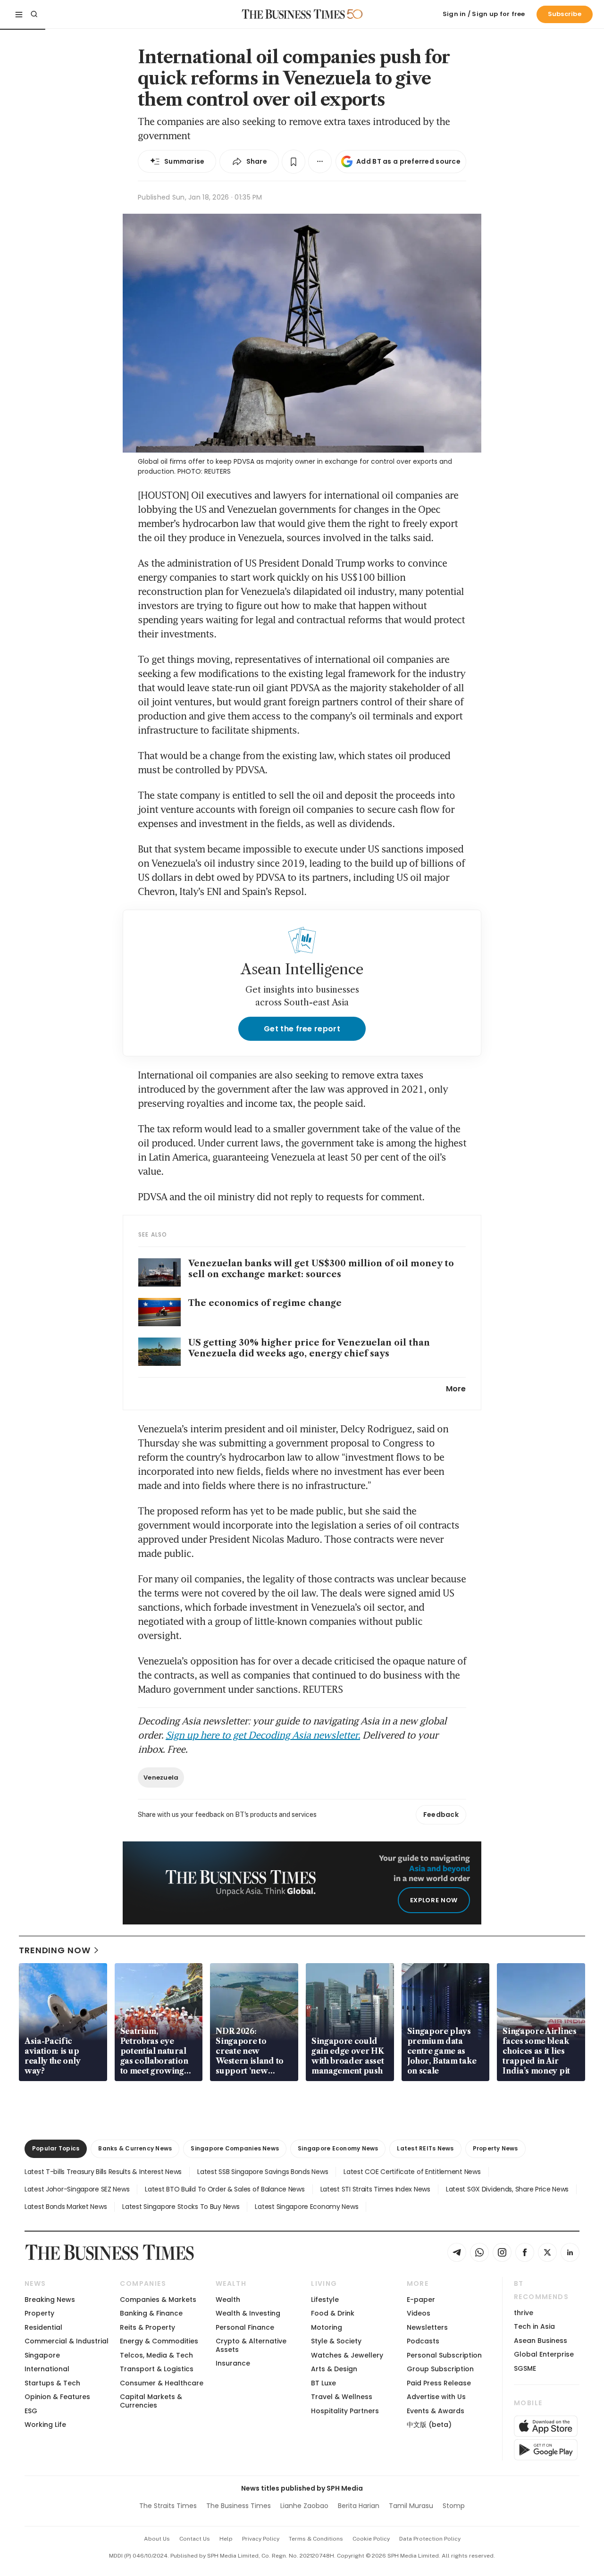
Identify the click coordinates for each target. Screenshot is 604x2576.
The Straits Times (168, 2506)
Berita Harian (359, 2506)
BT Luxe (323, 2383)
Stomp (454, 2506)
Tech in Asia (534, 2326)
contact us (195, 2539)
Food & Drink (333, 2313)
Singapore (42, 2355)
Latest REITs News (425, 2148)
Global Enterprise (544, 2354)
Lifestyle (325, 2300)
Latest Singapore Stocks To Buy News (181, 2207)
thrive (524, 2313)
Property (39, 2313)
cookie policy (371, 2539)
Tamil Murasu (411, 2506)
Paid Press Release (439, 2383)
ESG (31, 2411)
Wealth (228, 2300)
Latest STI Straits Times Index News (375, 2189)
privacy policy (261, 2539)
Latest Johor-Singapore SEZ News (77, 2189)
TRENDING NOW (55, 1950)
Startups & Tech (52, 2383)
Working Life (45, 2425)
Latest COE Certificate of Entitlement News (412, 2172)
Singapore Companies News (235, 2148)
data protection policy (430, 2539)
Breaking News (50, 2300)
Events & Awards (436, 2411)
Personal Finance (245, 2327)
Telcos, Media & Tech (156, 2355)
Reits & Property (147, 2327)
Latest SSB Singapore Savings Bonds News (263, 2172)
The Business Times (239, 2506)
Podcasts (423, 2341)
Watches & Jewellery (347, 2355)
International (47, 2369)
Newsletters (427, 2327)
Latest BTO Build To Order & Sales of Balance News (225, 2189)
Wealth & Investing (248, 2313)
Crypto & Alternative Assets (251, 2345)
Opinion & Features (57, 2397)
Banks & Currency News (135, 2148)
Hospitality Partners (345, 2411)
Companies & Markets (158, 2300)
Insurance (233, 2363)
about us (157, 2539)
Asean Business (541, 2341)
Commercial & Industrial (67, 2341)
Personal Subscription (444, 2355)
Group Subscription (440, 2369)
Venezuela (161, 1777)
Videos (419, 2313)
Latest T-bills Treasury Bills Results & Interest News (103, 2172)
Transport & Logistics (157, 2369)
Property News (495, 2148)
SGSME (525, 2368)
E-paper (421, 2300)
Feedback (441, 1815)
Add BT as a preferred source (408, 161)
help (226, 2539)
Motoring (327, 2327)
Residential (43, 2327)
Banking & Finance (151, 2313)
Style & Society (336, 2341)
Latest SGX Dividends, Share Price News (507, 2189)
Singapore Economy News (338, 2148)
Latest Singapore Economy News (306, 2207)
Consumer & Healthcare (162, 2383)
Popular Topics (56, 2148)
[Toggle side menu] (19, 14)
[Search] (34, 14)
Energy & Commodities (159, 2341)
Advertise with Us (436, 2397)
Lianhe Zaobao (304, 2506)
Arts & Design (334, 2369)
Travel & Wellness (342, 2397)
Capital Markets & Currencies (151, 2401)
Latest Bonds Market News (66, 2207)
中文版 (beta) (429, 2425)
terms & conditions (316, 2539)
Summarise (185, 161)
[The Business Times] (294, 14)
